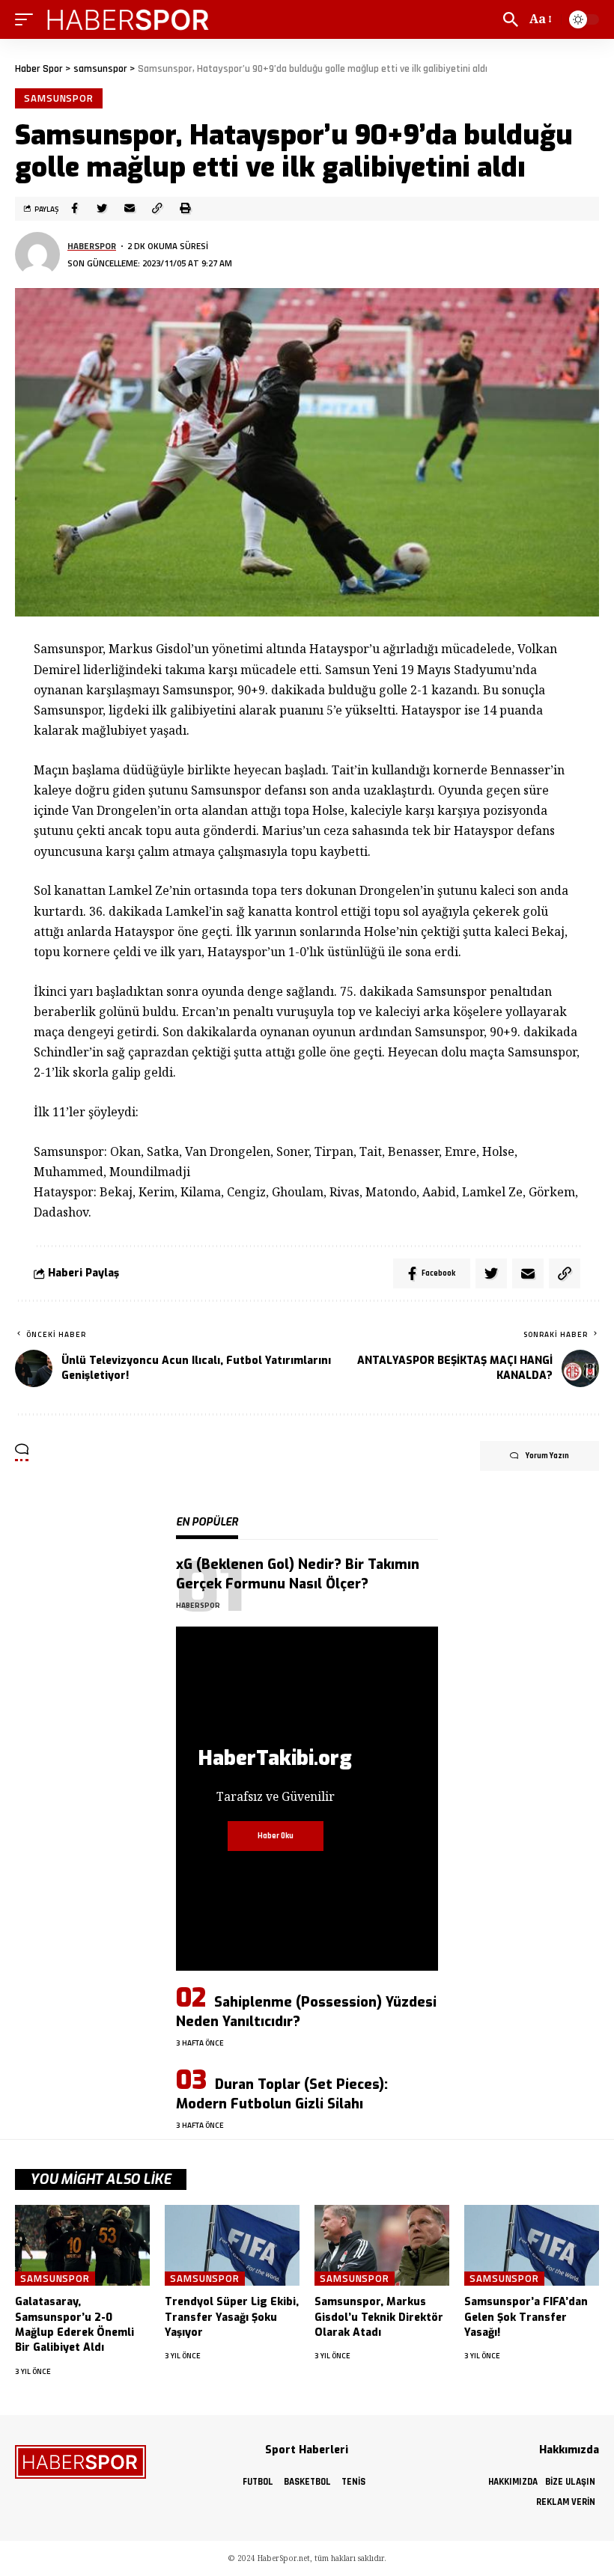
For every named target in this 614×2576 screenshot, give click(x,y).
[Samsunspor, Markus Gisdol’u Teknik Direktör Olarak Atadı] (382, 2245)
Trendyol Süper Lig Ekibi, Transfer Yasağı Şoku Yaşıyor (232, 2317)
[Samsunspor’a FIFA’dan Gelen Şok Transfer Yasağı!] (532, 2245)
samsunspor (59, 98)
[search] (511, 19)
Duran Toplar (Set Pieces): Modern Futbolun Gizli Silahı (282, 2094)
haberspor (92, 246)
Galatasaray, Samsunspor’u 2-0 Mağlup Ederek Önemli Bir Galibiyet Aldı (75, 2325)
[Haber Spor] (129, 19)
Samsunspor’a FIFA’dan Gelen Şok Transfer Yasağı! (526, 2317)
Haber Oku (276, 1836)
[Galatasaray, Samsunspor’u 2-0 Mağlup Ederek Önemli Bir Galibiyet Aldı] (82, 2245)
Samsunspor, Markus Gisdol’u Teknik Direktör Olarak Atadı (379, 2317)
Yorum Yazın (547, 1456)
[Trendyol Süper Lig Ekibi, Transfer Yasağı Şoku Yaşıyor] (232, 2245)
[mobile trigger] (28, 19)
